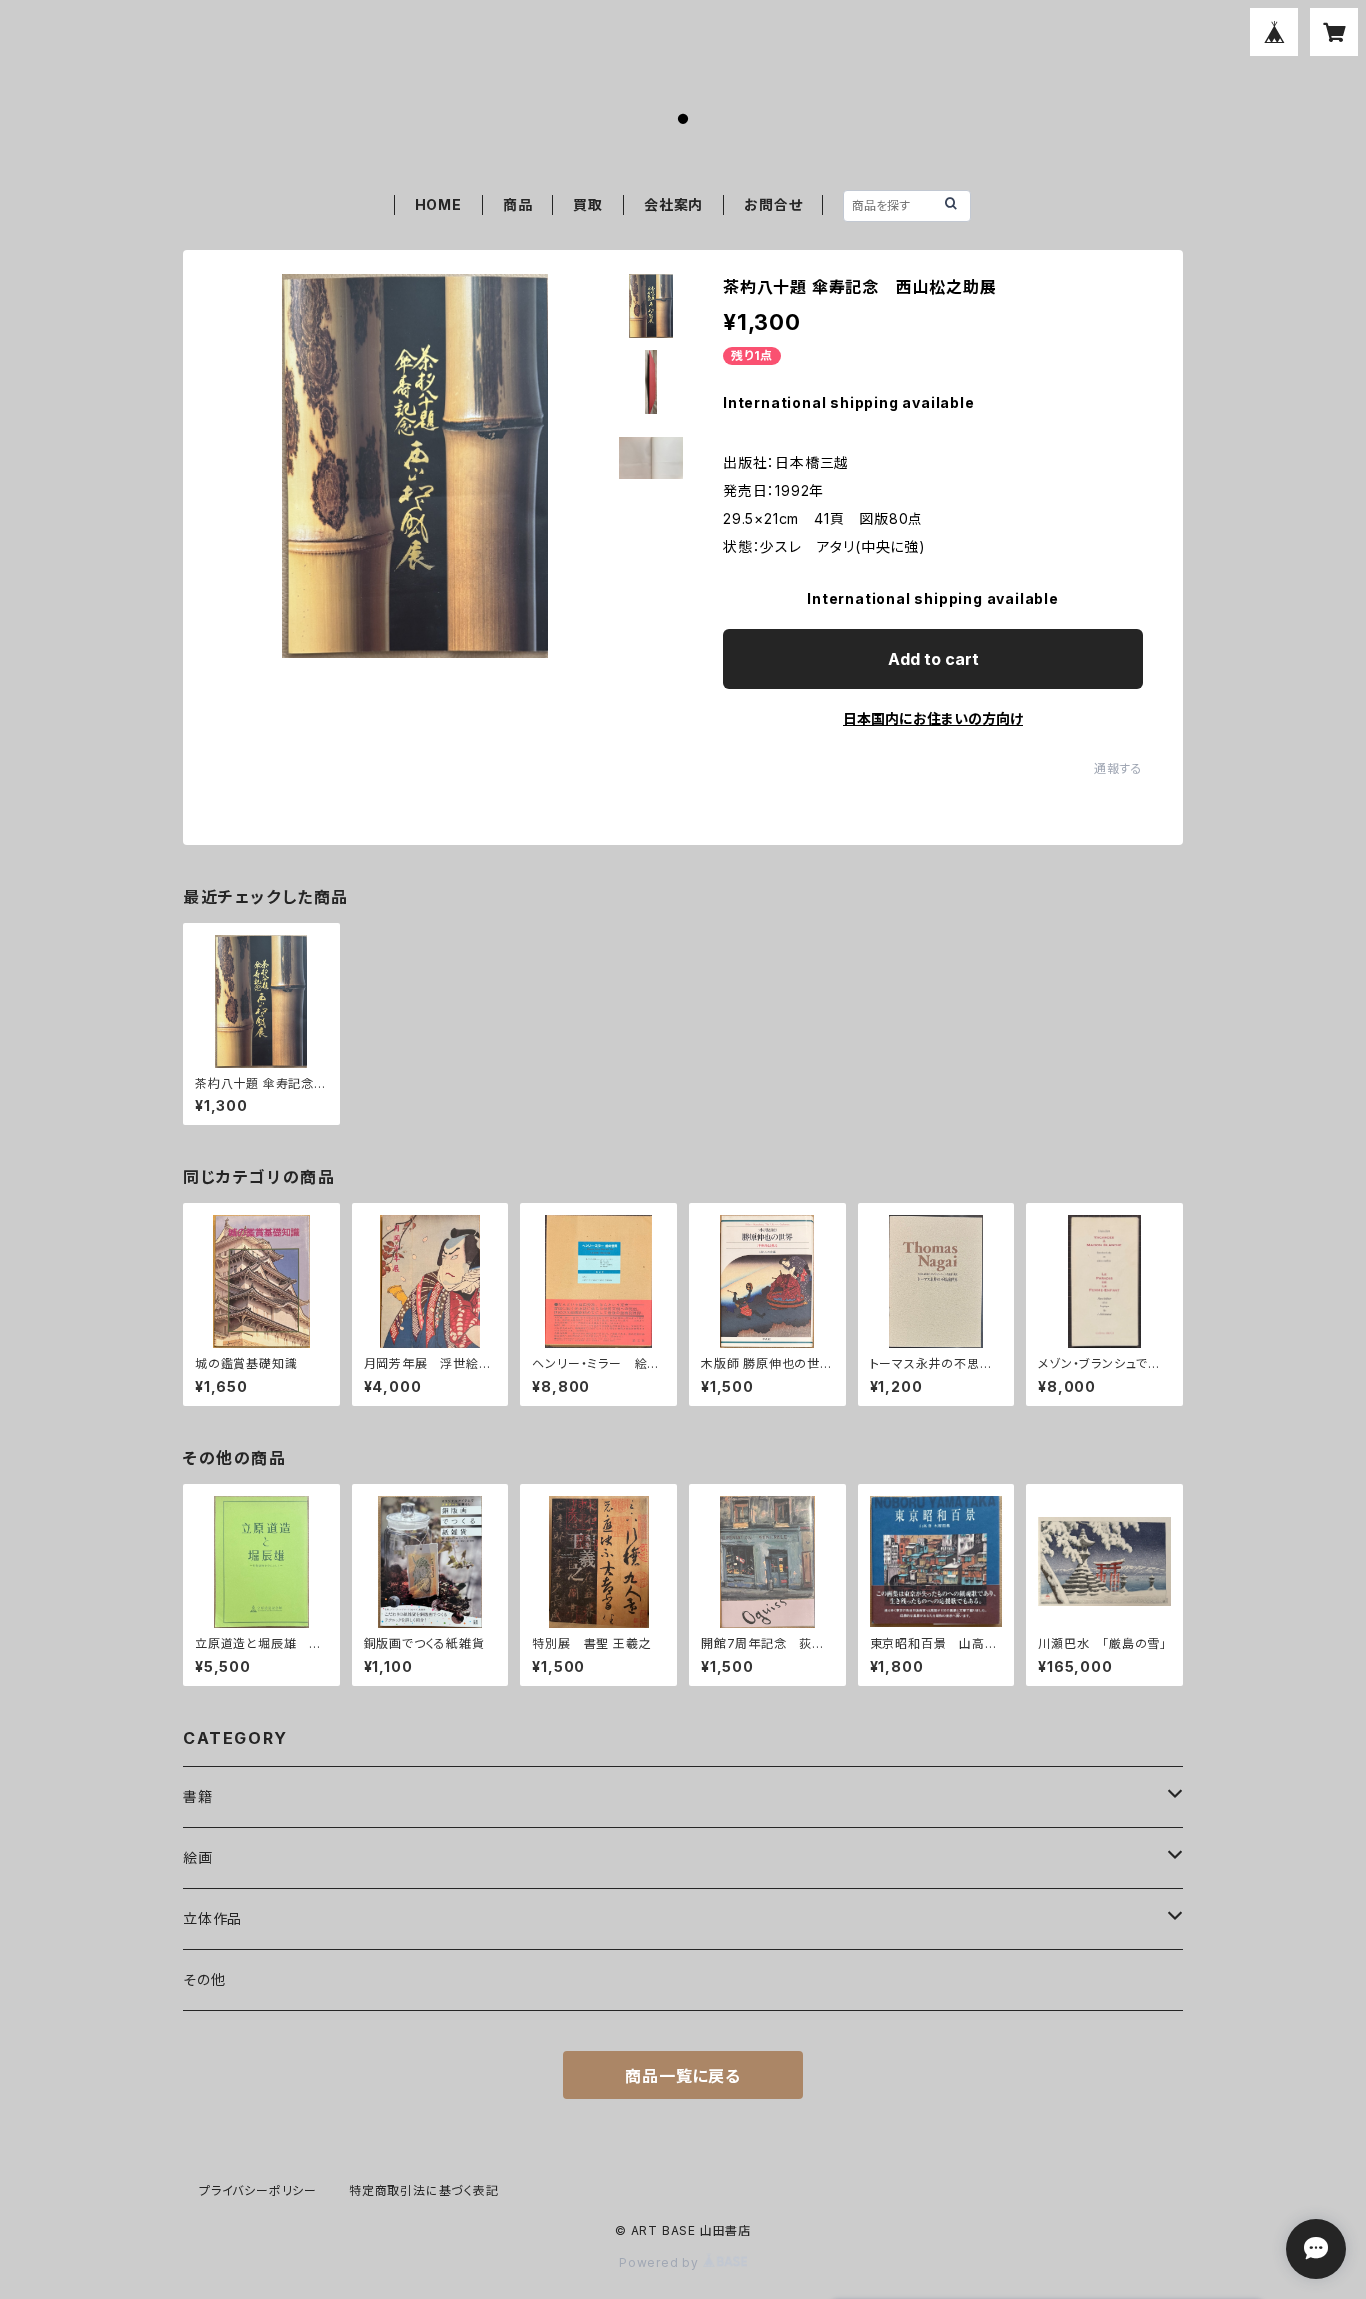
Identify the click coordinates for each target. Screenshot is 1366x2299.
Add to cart (933, 659)
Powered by (661, 2262)
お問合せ (773, 204)
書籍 (198, 1796)
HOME (438, 204)
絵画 (198, 1857)
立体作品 (212, 1918)
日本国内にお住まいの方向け (933, 718)
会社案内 (673, 204)
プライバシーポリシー (258, 2190)
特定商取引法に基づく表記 (424, 2190)
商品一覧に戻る (683, 2076)
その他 (204, 1979)
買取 (588, 204)
